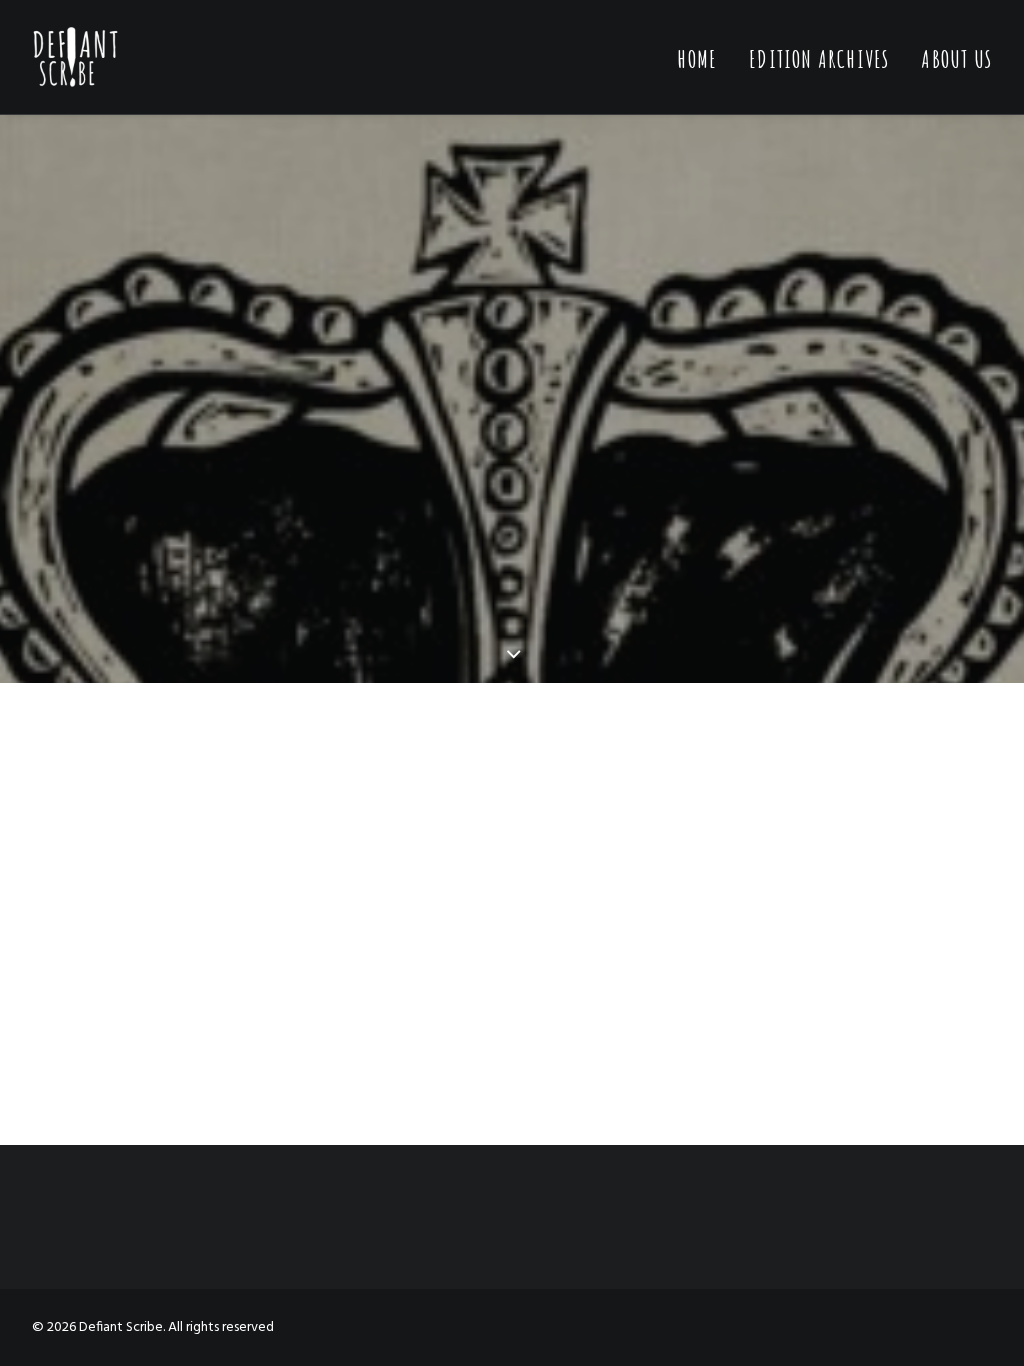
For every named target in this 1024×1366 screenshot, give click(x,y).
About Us (956, 59)
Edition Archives (819, 59)
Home (697, 59)
